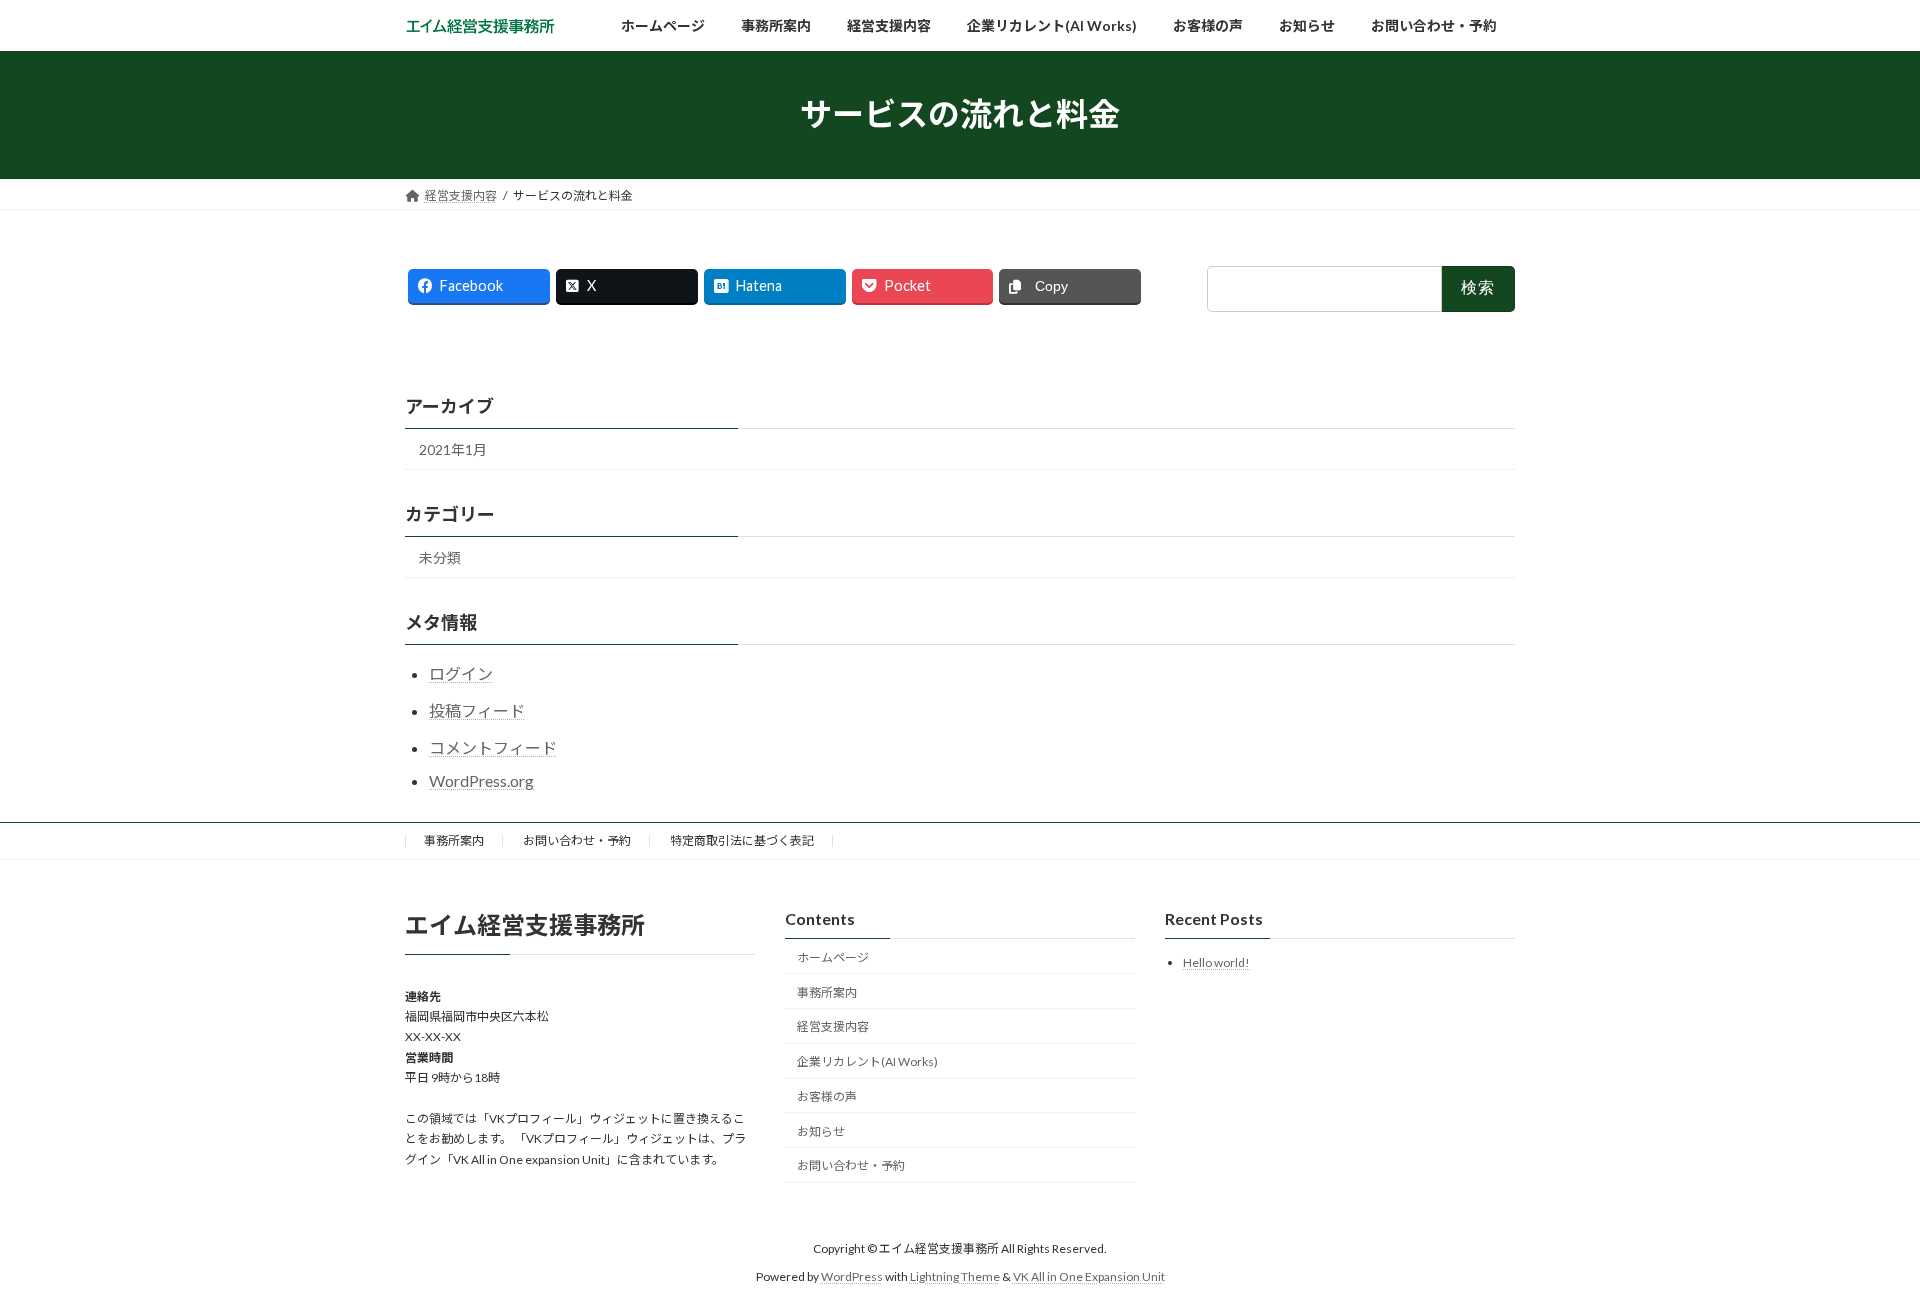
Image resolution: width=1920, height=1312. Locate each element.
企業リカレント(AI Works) (867, 1062)
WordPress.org (481, 780)
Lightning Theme (955, 1277)
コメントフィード (493, 747)
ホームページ (833, 957)
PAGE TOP (1858, 1254)
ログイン (461, 673)
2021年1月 (453, 449)
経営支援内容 (833, 1027)
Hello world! (1216, 963)
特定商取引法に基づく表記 (742, 840)
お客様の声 (827, 1096)
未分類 (440, 557)
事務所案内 (454, 840)
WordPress (852, 1277)
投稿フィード (477, 710)
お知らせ (821, 1131)
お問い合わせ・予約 (577, 840)
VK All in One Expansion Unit (1089, 1277)
